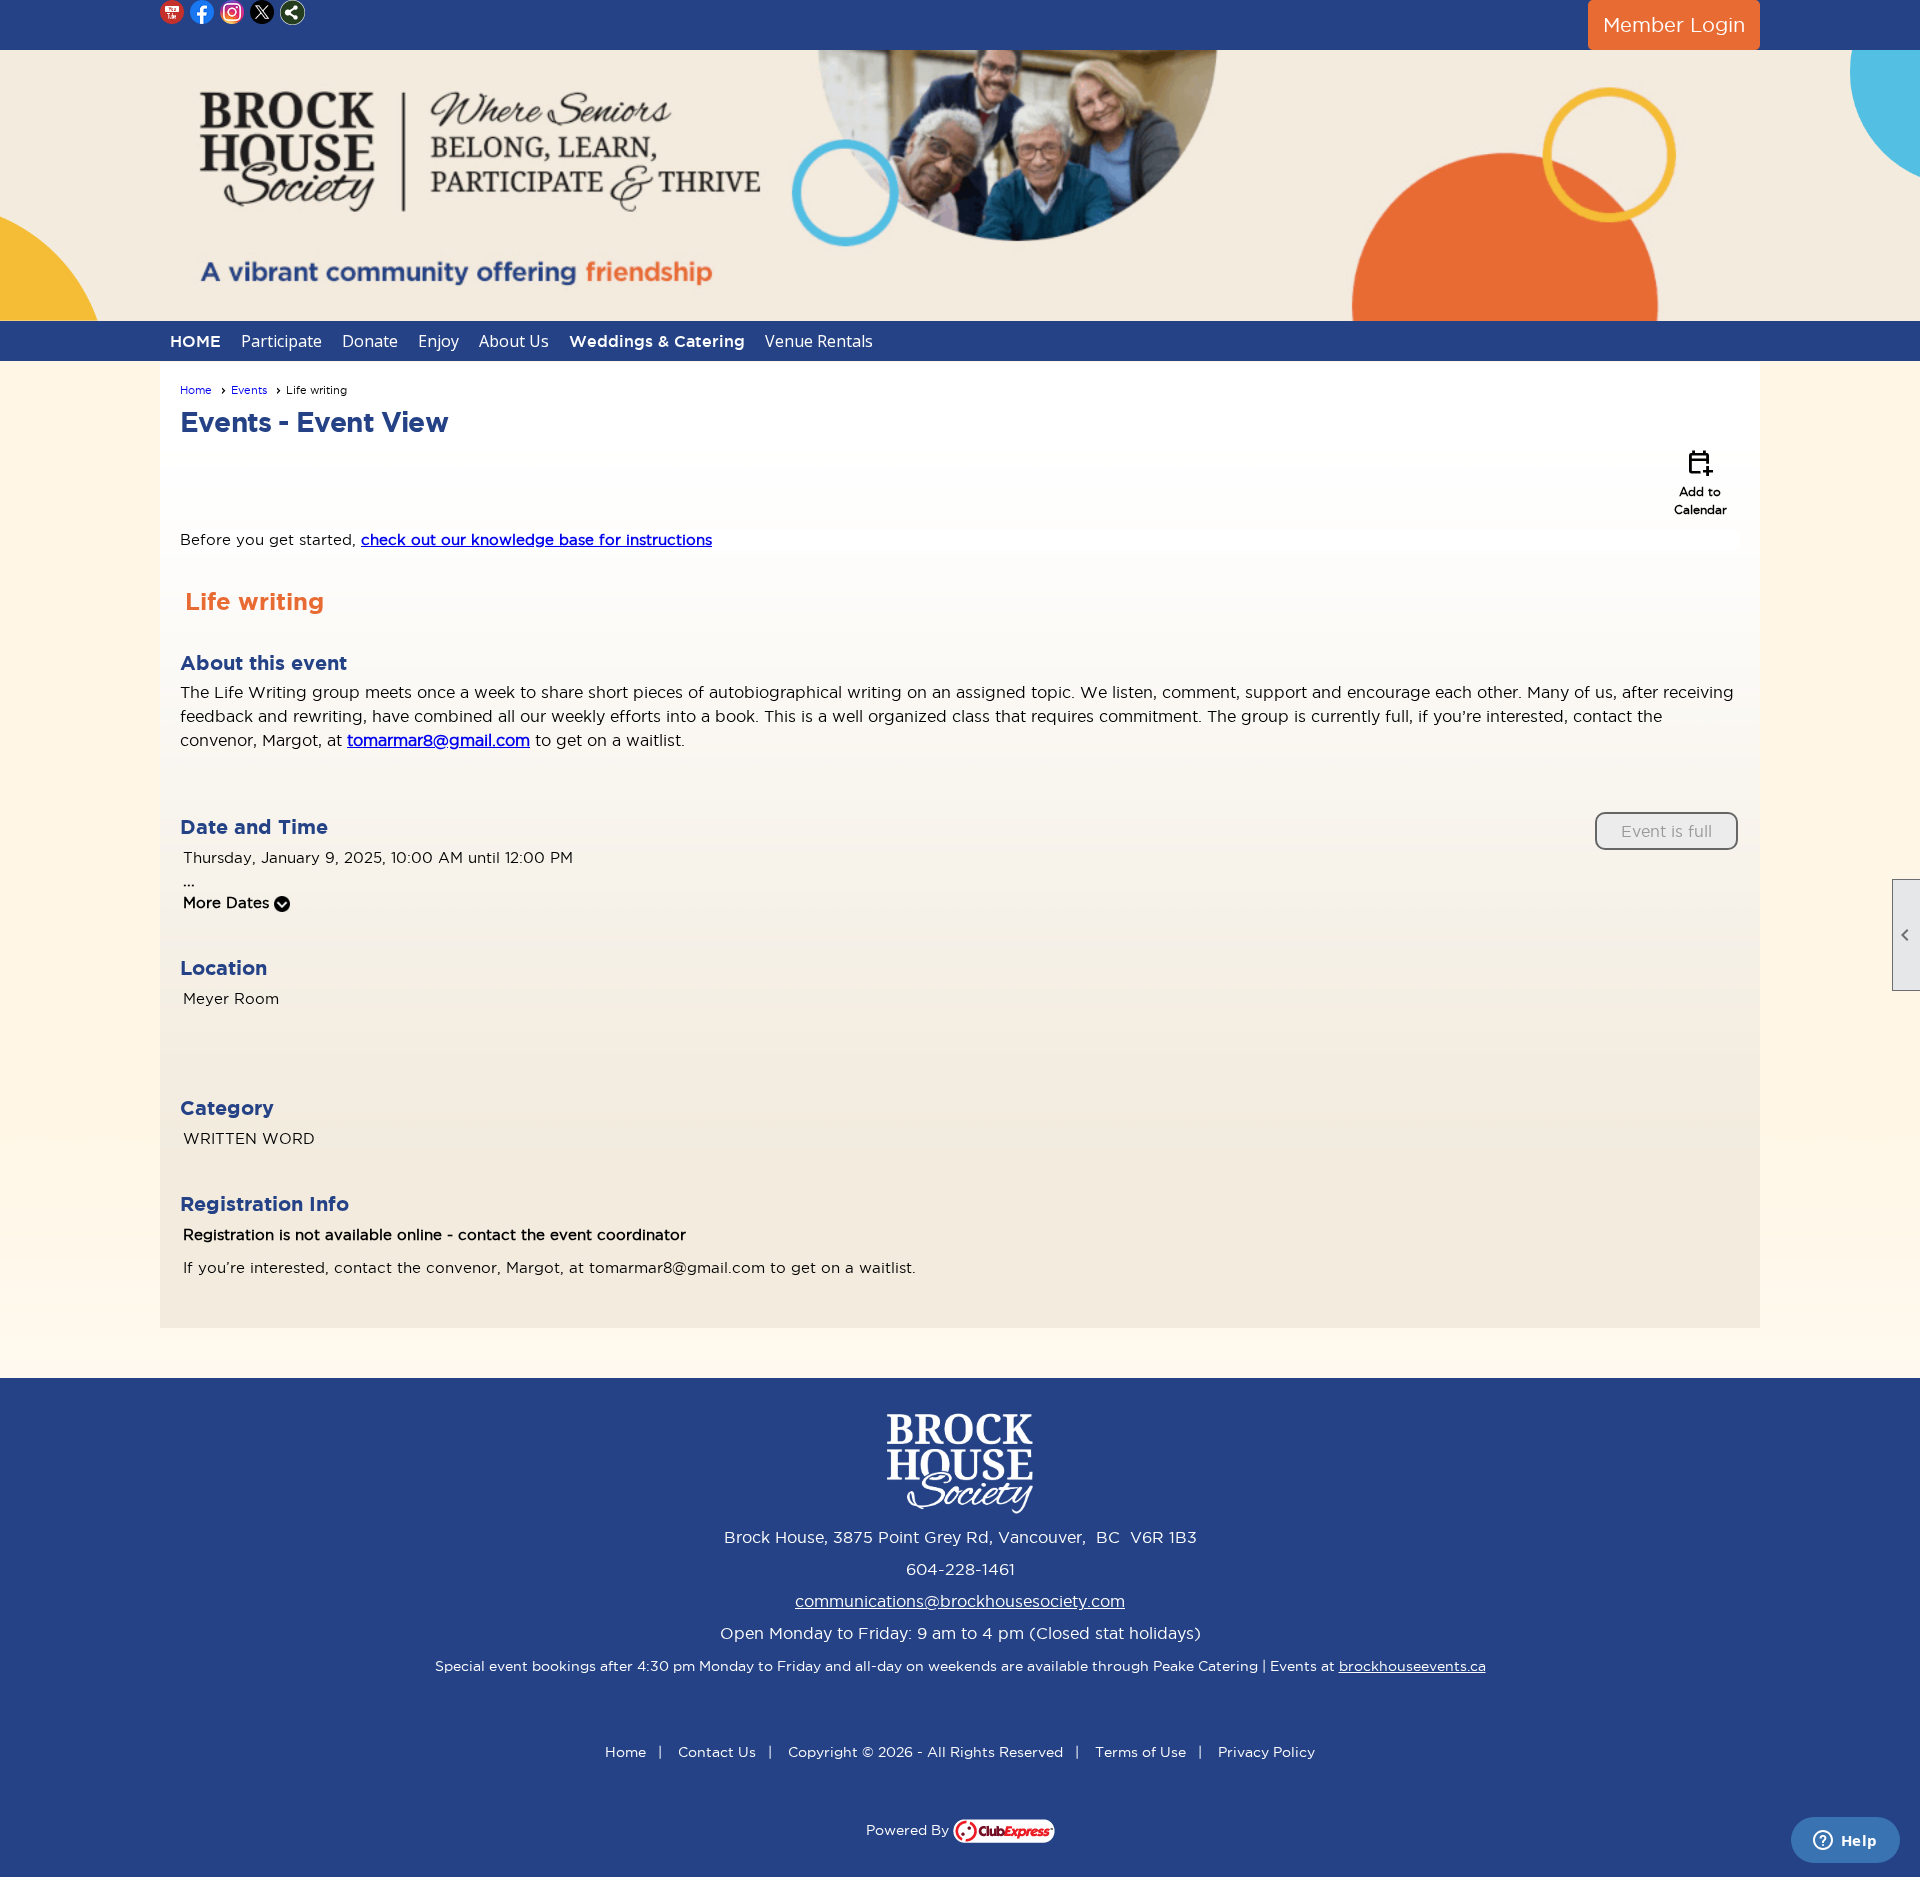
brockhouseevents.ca (1412, 1666)
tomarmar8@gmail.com (438, 740)
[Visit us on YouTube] (172, 12)
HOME (195, 341)
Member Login (1674, 25)
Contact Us (717, 1752)
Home (196, 390)
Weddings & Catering (657, 341)
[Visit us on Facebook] (202, 12)
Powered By (909, 1830)
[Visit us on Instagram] (232, 12)
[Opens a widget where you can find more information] (1845, 1842)
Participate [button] (281, 341)
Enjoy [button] (438, 341)
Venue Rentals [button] (819, 341)
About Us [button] (514, 341)
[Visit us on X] (262, 12)
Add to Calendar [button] (1700, 481)
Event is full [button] (1666, 831)
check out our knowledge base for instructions (536, 539)
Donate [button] (370, 341)
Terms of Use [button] (1140, 1752)
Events (249, 390)
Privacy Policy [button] (1266, 1752)
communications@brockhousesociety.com (960, 1601)
